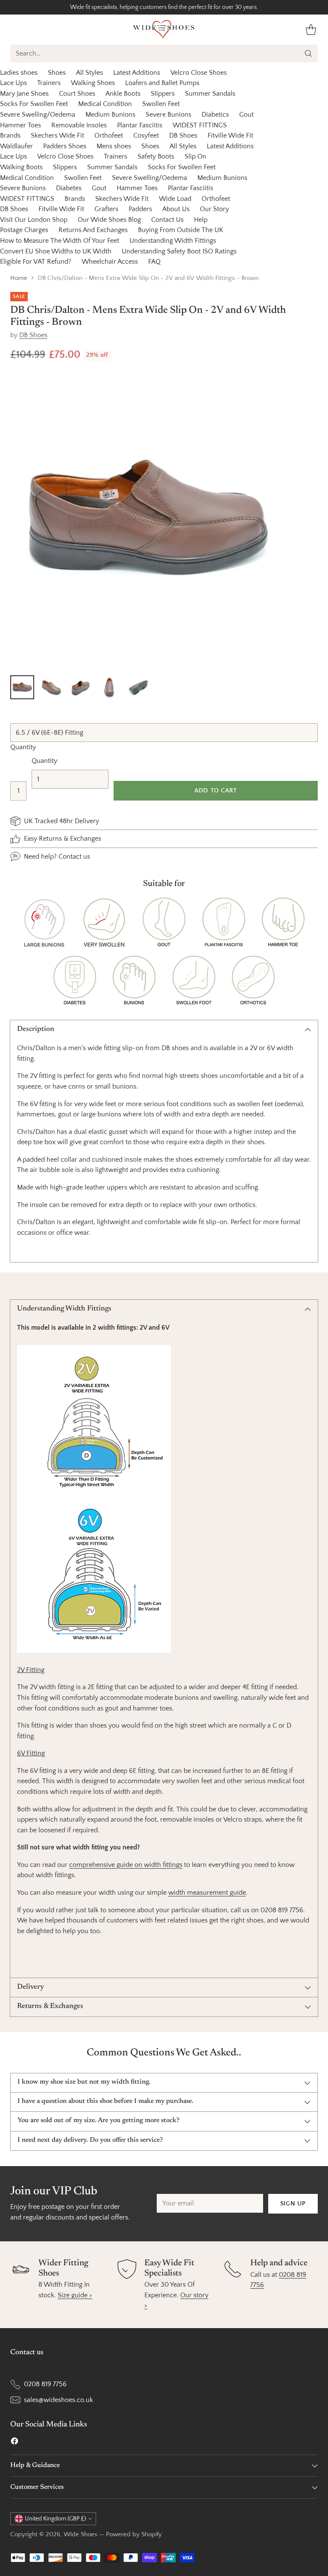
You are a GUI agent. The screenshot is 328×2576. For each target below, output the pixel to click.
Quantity (23, 747)
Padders (140, 209)
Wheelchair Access (110, 262)
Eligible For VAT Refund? (36, 262)
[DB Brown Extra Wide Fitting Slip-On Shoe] (148, 520)
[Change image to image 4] (109, 687)
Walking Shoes (93, 83)
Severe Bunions (168, 115)
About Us (176, 209)
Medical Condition (105, 104)
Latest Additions (137, 73)
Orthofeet (109, 135)
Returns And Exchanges (93, 230)
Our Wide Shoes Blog (109, 220)
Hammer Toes (20, 125)
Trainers (49, 83)
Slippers (163, 94)
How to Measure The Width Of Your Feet (60, 241)
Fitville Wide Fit (230, 135)
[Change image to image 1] (22, 687)
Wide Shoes (81, 2535)
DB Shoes (183, 135)
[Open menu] (15, 29)
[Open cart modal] (311, 29)
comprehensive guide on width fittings (126, 1865)
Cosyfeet (146, 135)
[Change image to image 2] (51, 687)
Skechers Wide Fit (57, 135)
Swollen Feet (161, 104)
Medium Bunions (110, 115)
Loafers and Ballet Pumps (162, 83)
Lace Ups (13, 83)
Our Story (214, 209)
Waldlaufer (16, 146)
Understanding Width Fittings (173, 241)
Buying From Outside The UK (181, 230)
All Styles (89, 73)
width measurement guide (207, 1893)
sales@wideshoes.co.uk (59, 2400)
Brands (10, 135)
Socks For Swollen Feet (34, 104)
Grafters (106, 209)
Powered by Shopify (134, 2535)
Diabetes (69, 188)
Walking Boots (21, 167)
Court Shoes (77, 94)
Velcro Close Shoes (199, 73)
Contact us (74, 857)
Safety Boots (156, 156)
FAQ (154, 262)
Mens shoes (114, 146)
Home (19, 278)
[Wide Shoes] (164, 29)
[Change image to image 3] (80, 687)
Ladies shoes (19, 73)
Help (201, 220)
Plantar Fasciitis (140, 125)
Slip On (195, 156)
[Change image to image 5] (138, 687)
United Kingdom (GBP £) (55, 2519)
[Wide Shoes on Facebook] (15, 2443)
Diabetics (215, 115)
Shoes (57, 73)
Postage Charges (24, 230)
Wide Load (175, 199)
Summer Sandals (210, 94)
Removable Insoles (79, 125)
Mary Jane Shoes (24, 94)
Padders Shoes (65, 146)
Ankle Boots (123, 94)
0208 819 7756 (45, 2384)
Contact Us (167, 220)
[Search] (308, 53)
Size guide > (75, 2295)
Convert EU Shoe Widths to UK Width (56, 251)
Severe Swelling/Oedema (38, 115)
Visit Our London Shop (34, 220)
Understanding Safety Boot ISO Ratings (179, 251)
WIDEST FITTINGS (200, 125)
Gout (246, 115)
